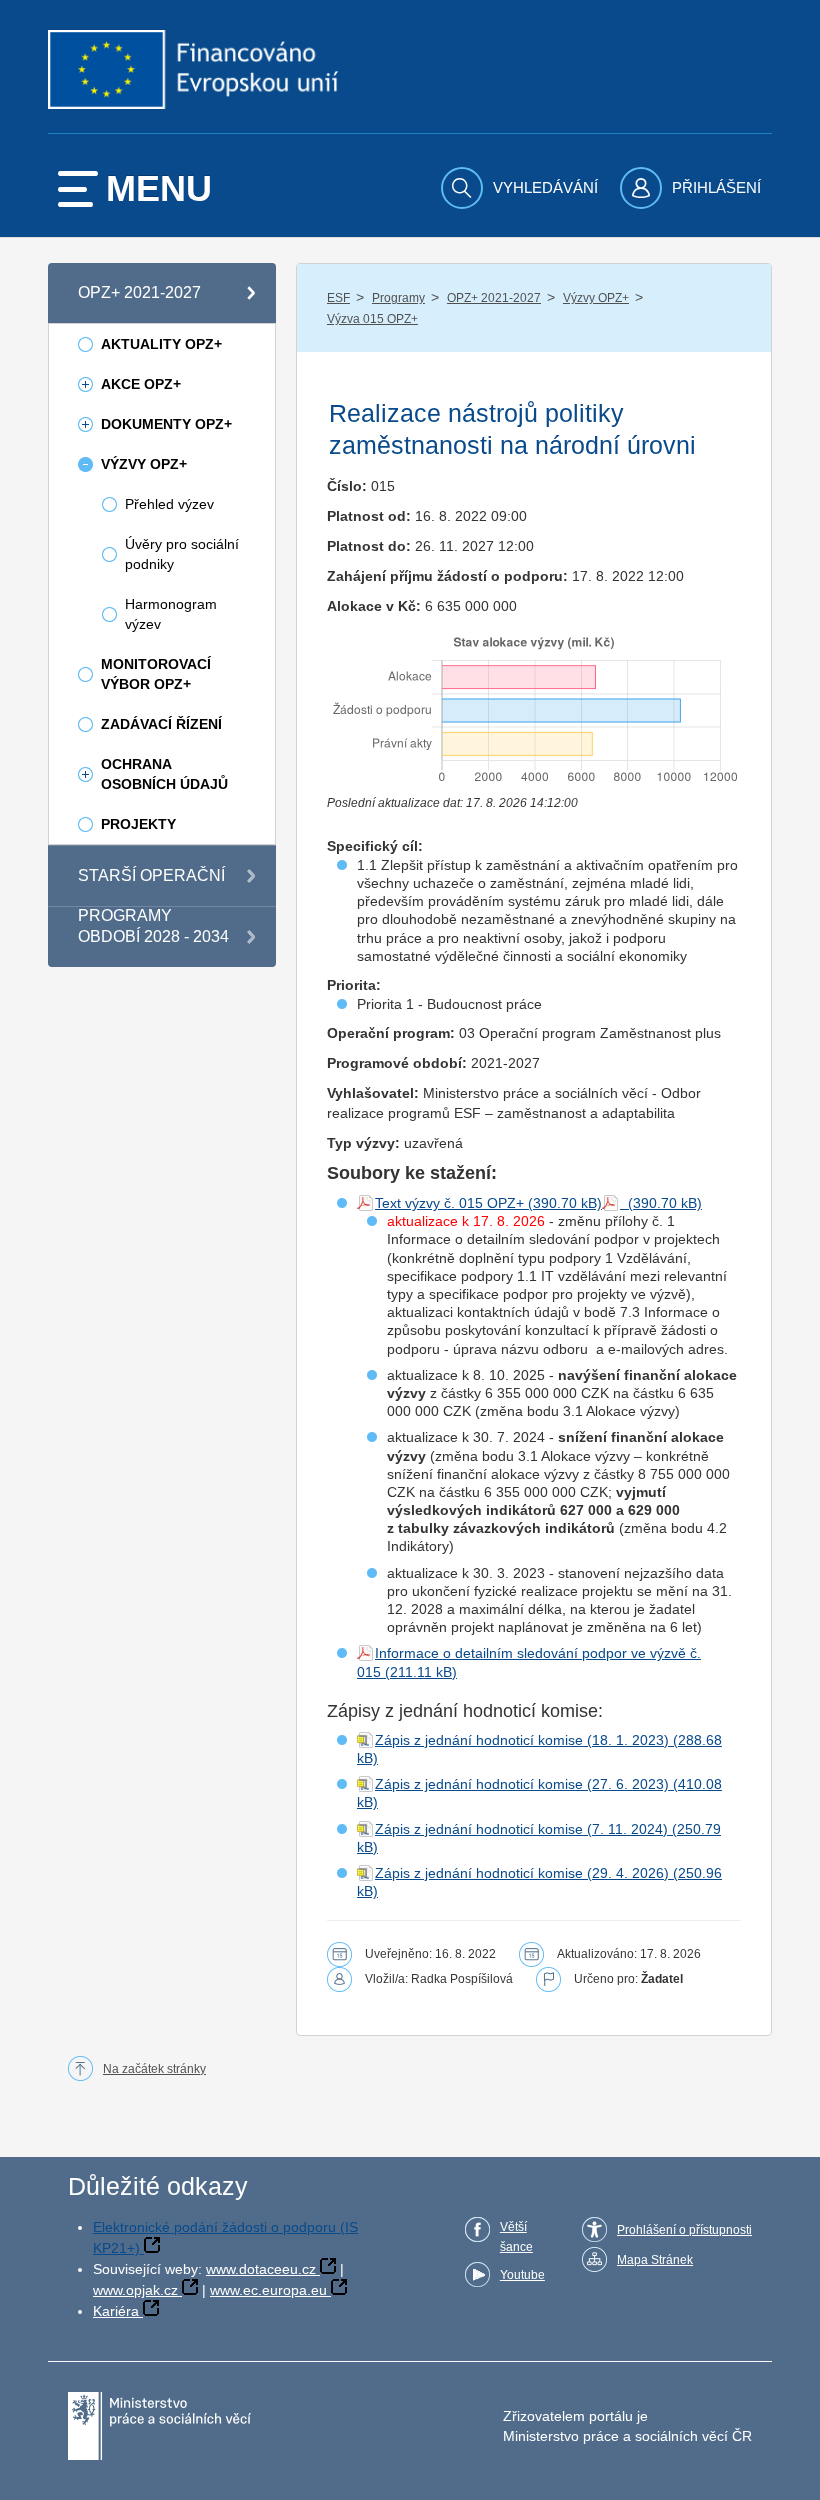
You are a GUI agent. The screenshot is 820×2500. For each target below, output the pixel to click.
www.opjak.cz (135, 2290)
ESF (338, 298)
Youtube (522, 2275)
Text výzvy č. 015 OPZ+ (449, 1203)
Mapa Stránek (655, 2260)
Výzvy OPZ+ (596, 298)
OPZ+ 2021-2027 (494, 298)
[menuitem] (522, 188)
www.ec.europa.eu (268, 2290)
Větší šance (516, 2237)
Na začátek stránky (154, 2069)
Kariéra (116, 2311)
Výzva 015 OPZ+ (372, 319)
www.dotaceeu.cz (261, 2269)
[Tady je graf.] (534, 708)
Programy (398, 298)
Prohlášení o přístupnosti (684, 2230)
